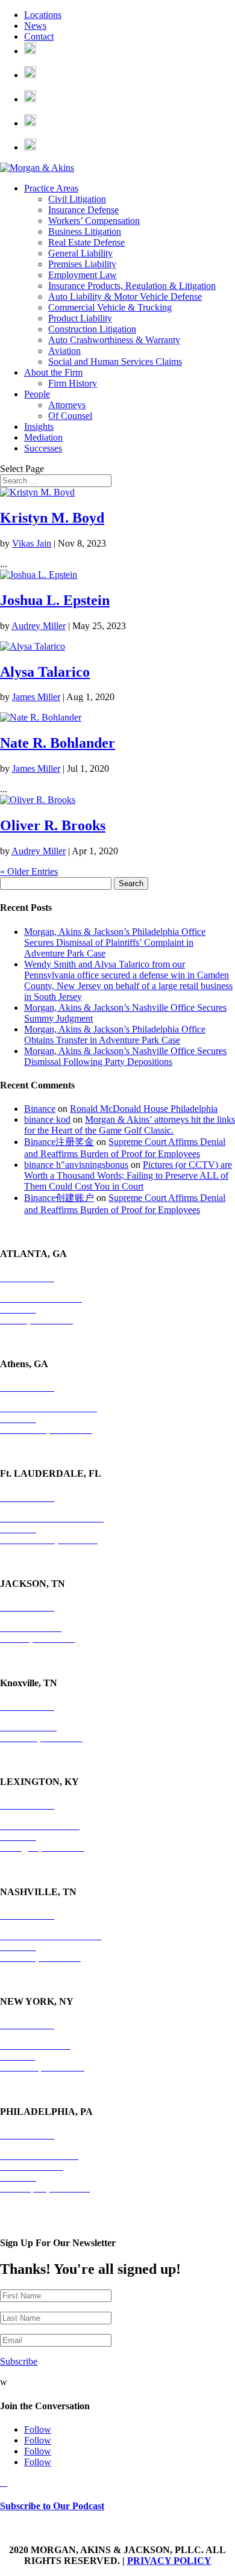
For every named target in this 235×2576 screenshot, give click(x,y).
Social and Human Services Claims (115, 362)
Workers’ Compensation (94, 221)
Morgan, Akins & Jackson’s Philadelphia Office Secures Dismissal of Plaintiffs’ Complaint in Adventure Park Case (115, 942)
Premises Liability (82, 264)
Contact (39, 36)
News (35, 26)
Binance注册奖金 (59, 1142)
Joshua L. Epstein (55, 600)
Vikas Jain (32, 543)
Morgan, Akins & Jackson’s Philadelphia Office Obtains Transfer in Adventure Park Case (115, 1035)
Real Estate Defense (86, 242)
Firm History (73, 383)
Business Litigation (85, 231)
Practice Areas (51, 188)
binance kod (47, 1119)
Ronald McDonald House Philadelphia (144, 1109)
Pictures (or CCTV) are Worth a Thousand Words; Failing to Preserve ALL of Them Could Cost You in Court (128, 1175)
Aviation (64, 351)
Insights (39, 427)
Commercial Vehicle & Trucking (110, 307)
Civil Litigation (77, 199)
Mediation (43, 437)
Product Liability (80, 318)
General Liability (80, 253)
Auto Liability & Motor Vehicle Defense (125, 296)
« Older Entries (29, 871)
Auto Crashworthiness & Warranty (114, 340)
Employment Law (83, 275)
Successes (43, 448)
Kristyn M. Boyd (52, 518)
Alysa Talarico (45, 672)
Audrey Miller (39, 626)
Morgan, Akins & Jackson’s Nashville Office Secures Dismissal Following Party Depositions (125, 1056)
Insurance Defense (83, 210)
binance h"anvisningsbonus (76, 1165)
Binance (40, 1109)
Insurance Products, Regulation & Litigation (132, 286)
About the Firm (53, 372)
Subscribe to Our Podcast (52, 2506)
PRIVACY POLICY (169, 2561)
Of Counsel (70, 416)
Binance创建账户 (59, 1198)
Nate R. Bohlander (58, 743)
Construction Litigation (92, 329)
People (37, 394)
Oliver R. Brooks (53, 825)
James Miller (36, 697)
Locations (43, 15)
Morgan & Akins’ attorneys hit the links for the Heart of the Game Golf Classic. (130, 1125)
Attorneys (67, 405)
